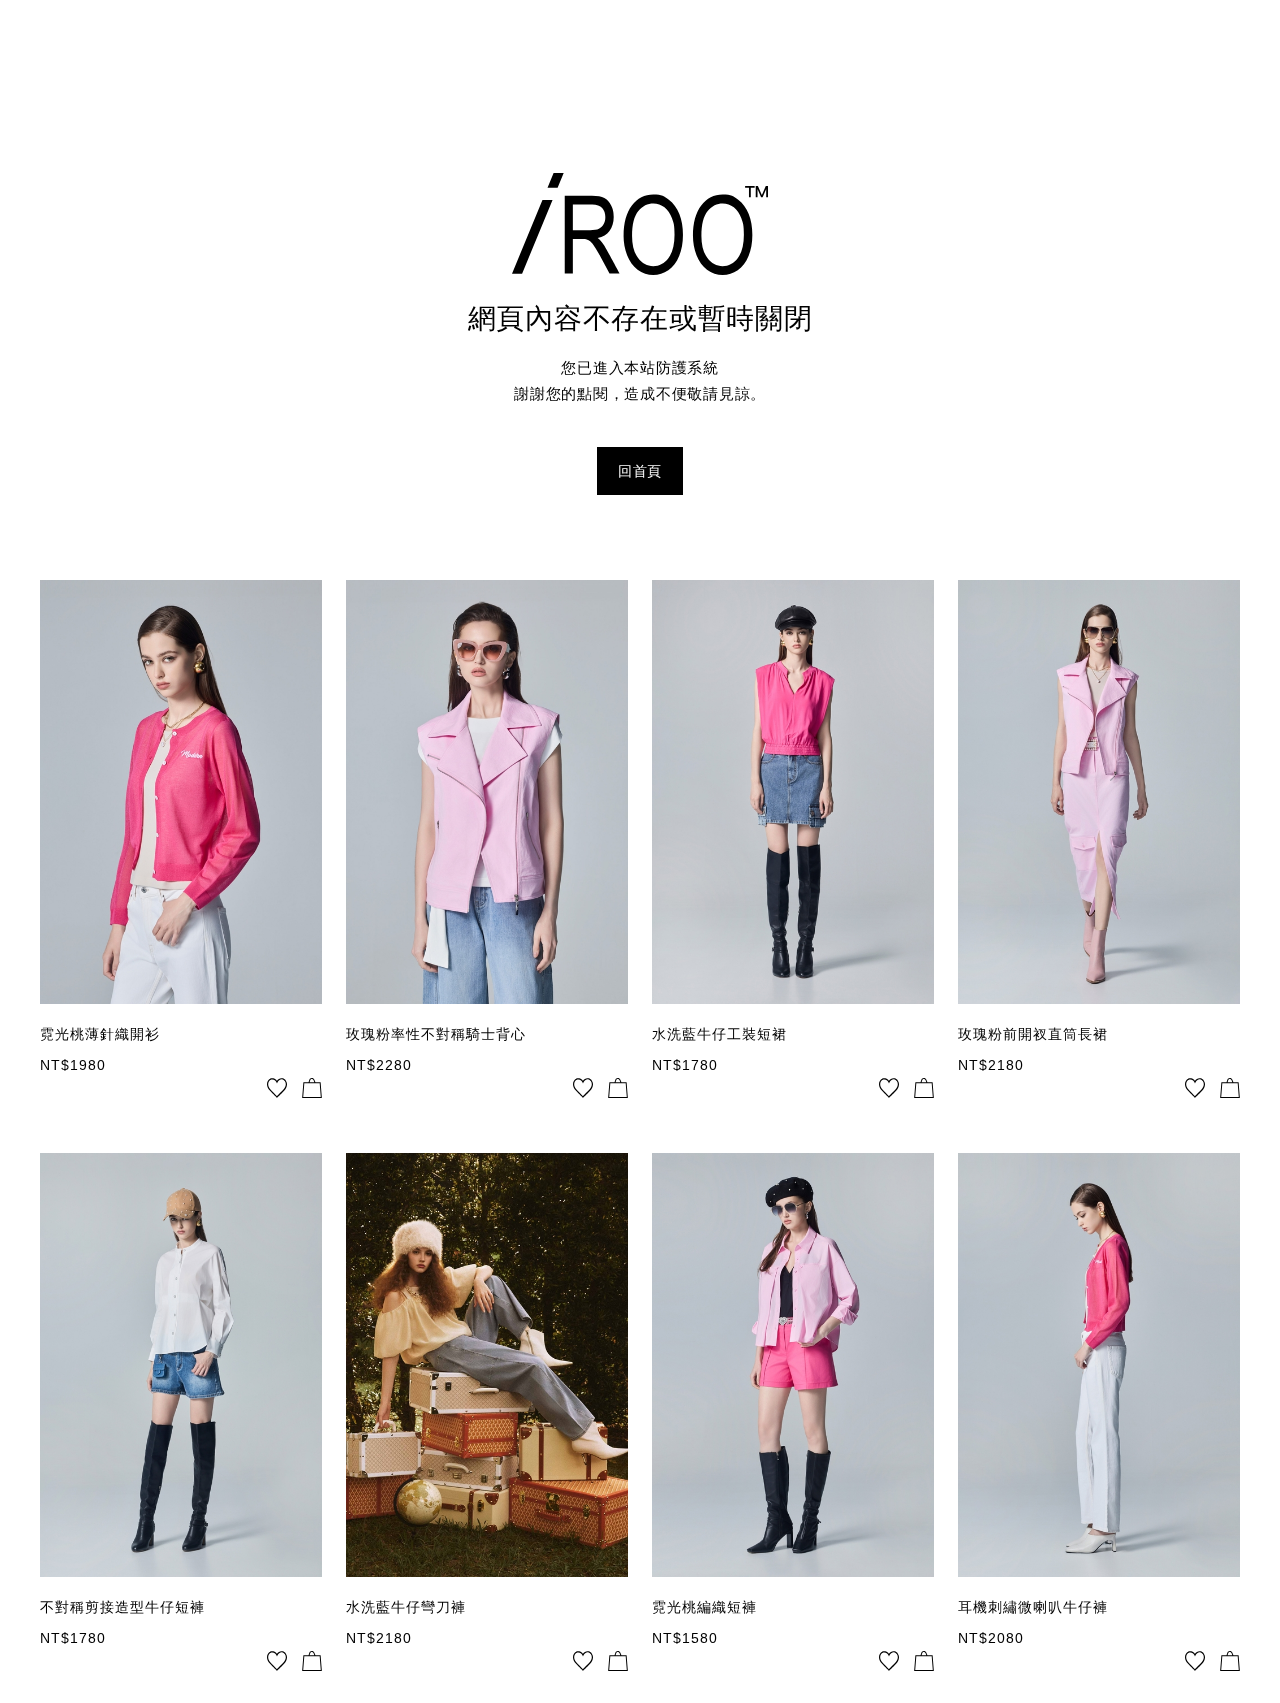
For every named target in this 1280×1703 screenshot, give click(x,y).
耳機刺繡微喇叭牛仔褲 (1033, 1607)
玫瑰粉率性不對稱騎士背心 (436, 1034)
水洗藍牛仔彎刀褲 (406, 1607)
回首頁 (640, 471)
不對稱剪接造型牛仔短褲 (122, 1607)
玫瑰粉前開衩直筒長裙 (1033, 1034)
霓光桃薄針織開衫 (100, 1034)
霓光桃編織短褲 (704, 1607)
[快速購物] (312, 1088)
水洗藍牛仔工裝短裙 (719, 1034)
